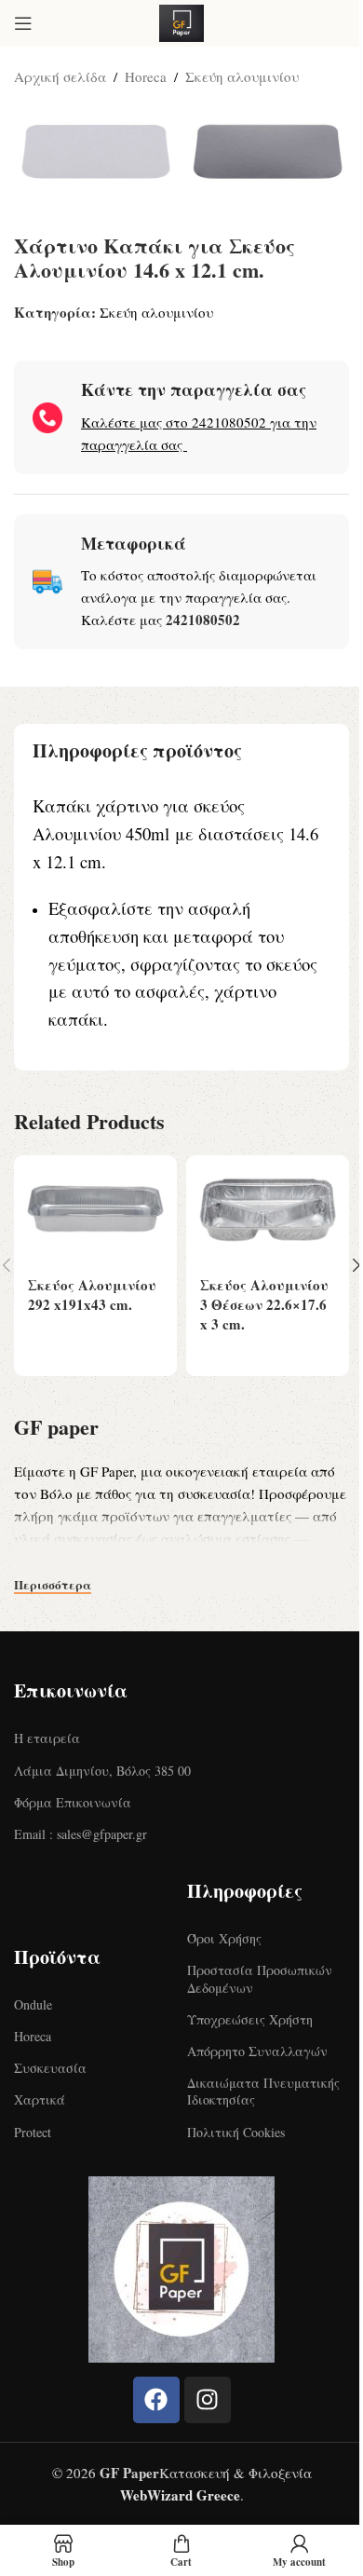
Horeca (146, 76)
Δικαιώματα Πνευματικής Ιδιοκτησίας (263, 2091)
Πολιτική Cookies (236, 2132)
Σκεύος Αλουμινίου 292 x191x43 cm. (92, 1295)
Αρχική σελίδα (60, 76)
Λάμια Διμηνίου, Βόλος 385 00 (102, 1771)
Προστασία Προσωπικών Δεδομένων (260, 1978)
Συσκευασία (50, 2068)
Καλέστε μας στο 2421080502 (174, 422)
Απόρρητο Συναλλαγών (257, 2051)
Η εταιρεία (47, 1738)
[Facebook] (156, 2400)
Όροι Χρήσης (224, 1938)
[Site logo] (181, 20)
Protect (33, 2132)
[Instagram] (208, 2400)
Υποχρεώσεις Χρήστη (250, 2019)
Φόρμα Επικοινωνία (73, 1802)
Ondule (33, 2004)
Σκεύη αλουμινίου (242, 76)
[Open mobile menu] (23, 23)
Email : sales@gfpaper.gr (81, 1834)
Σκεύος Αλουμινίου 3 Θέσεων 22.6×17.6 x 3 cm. (264, 1304)
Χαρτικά (40, 2099)
